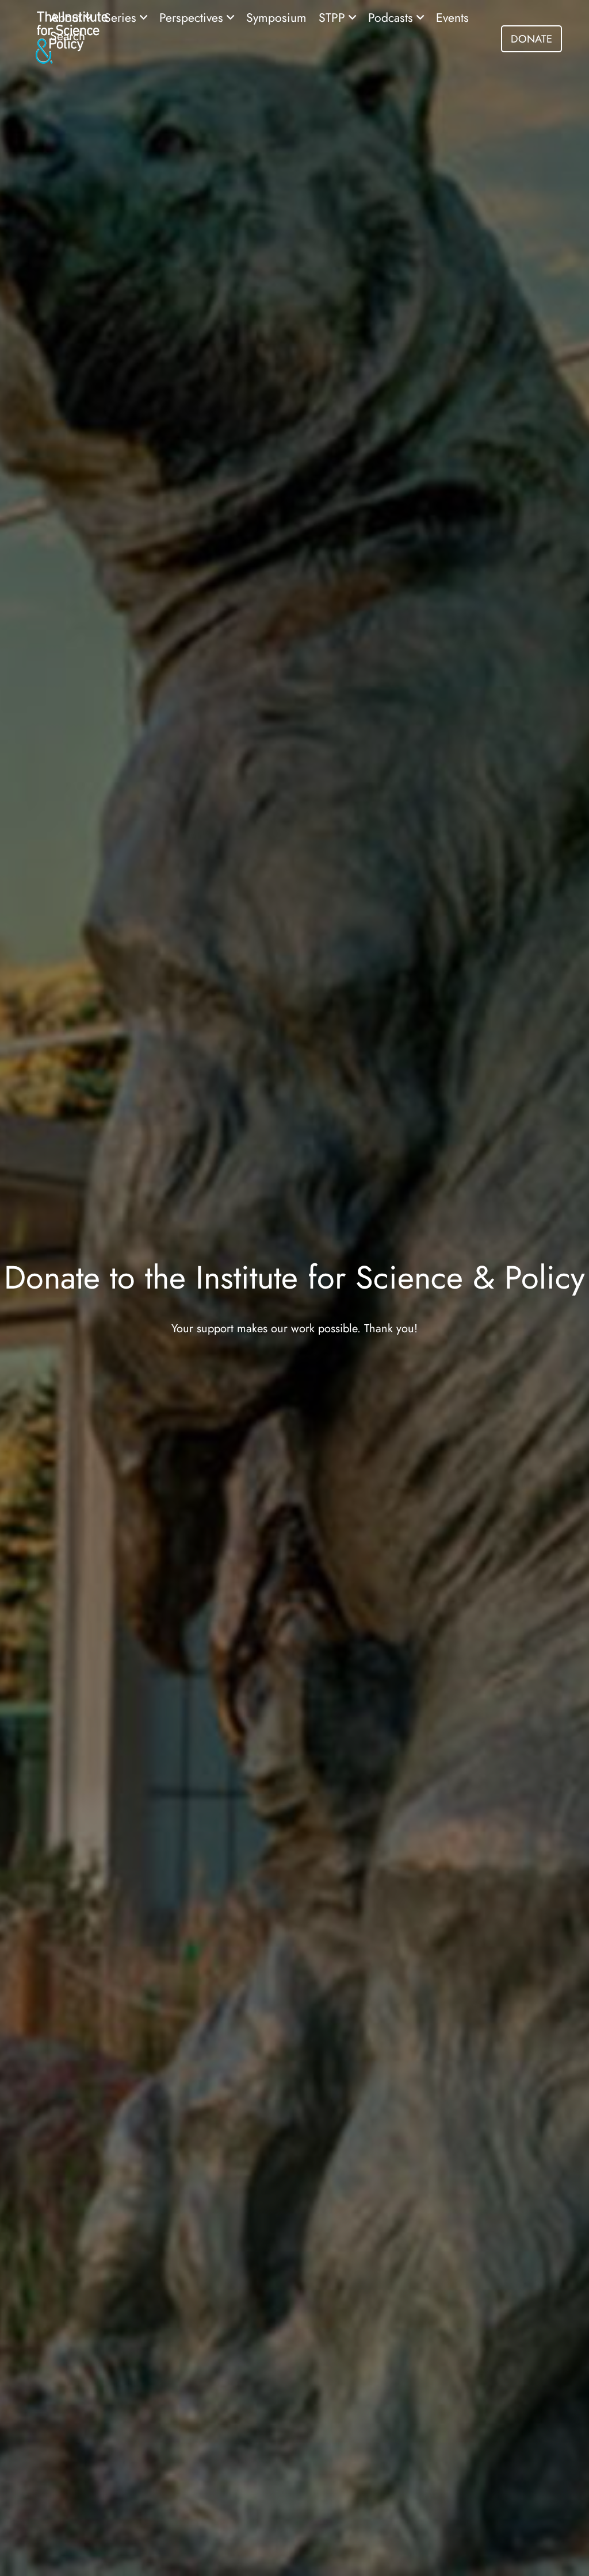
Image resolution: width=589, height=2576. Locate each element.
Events (452, 18)
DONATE (531, 39)
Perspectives (193, 18)
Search (68, 36)
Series (122, 18)
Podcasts (392, 18)
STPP (334, 18)
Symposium (276, 18)
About (67, 18)
